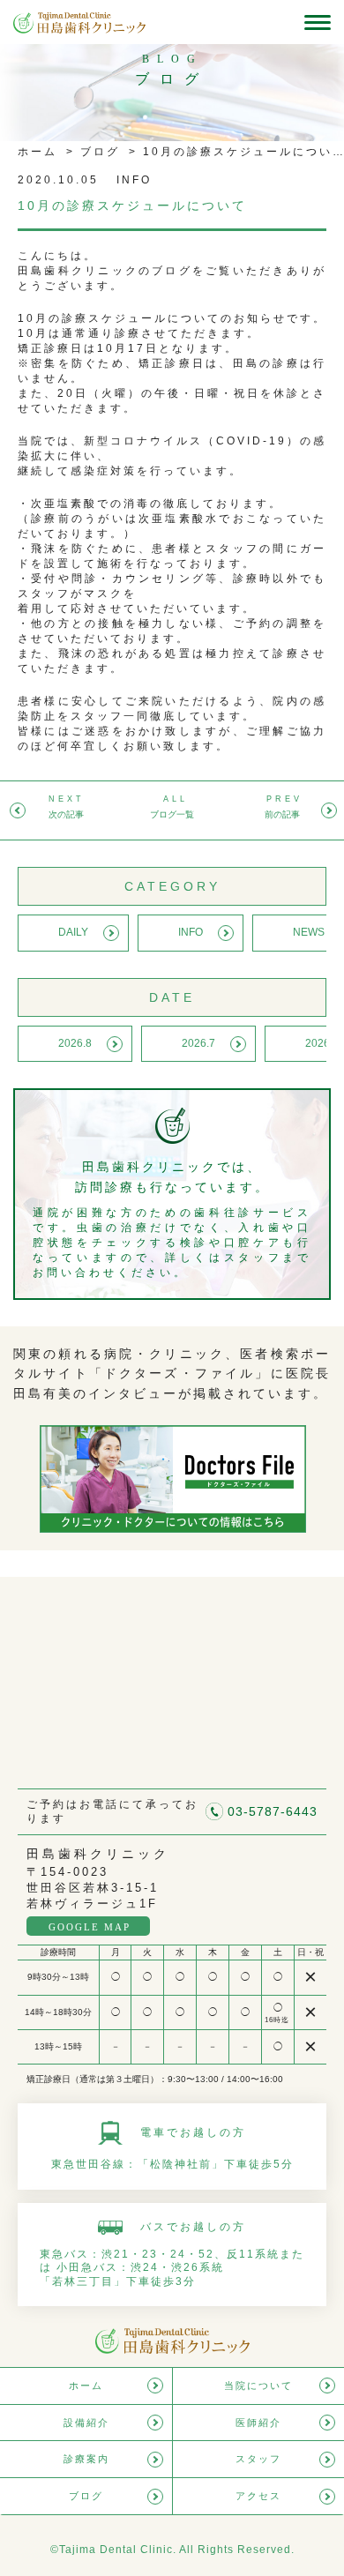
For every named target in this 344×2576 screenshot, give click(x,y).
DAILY (73, 932)
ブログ (97, 152)
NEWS (309, 932)
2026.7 (198, 1043)
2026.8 (75, 1043)
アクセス (258, 2496)
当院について (258, 2386)
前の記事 (282, 814)
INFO (191, 932)
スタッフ (258, 2459)
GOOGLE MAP (90, 1927)
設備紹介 (86, 2423)
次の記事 (66, 814)
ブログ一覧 (172, 814)
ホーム (37, 152)
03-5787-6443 (273, 1811)
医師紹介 (258, 2423)
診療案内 (86, 2459)
